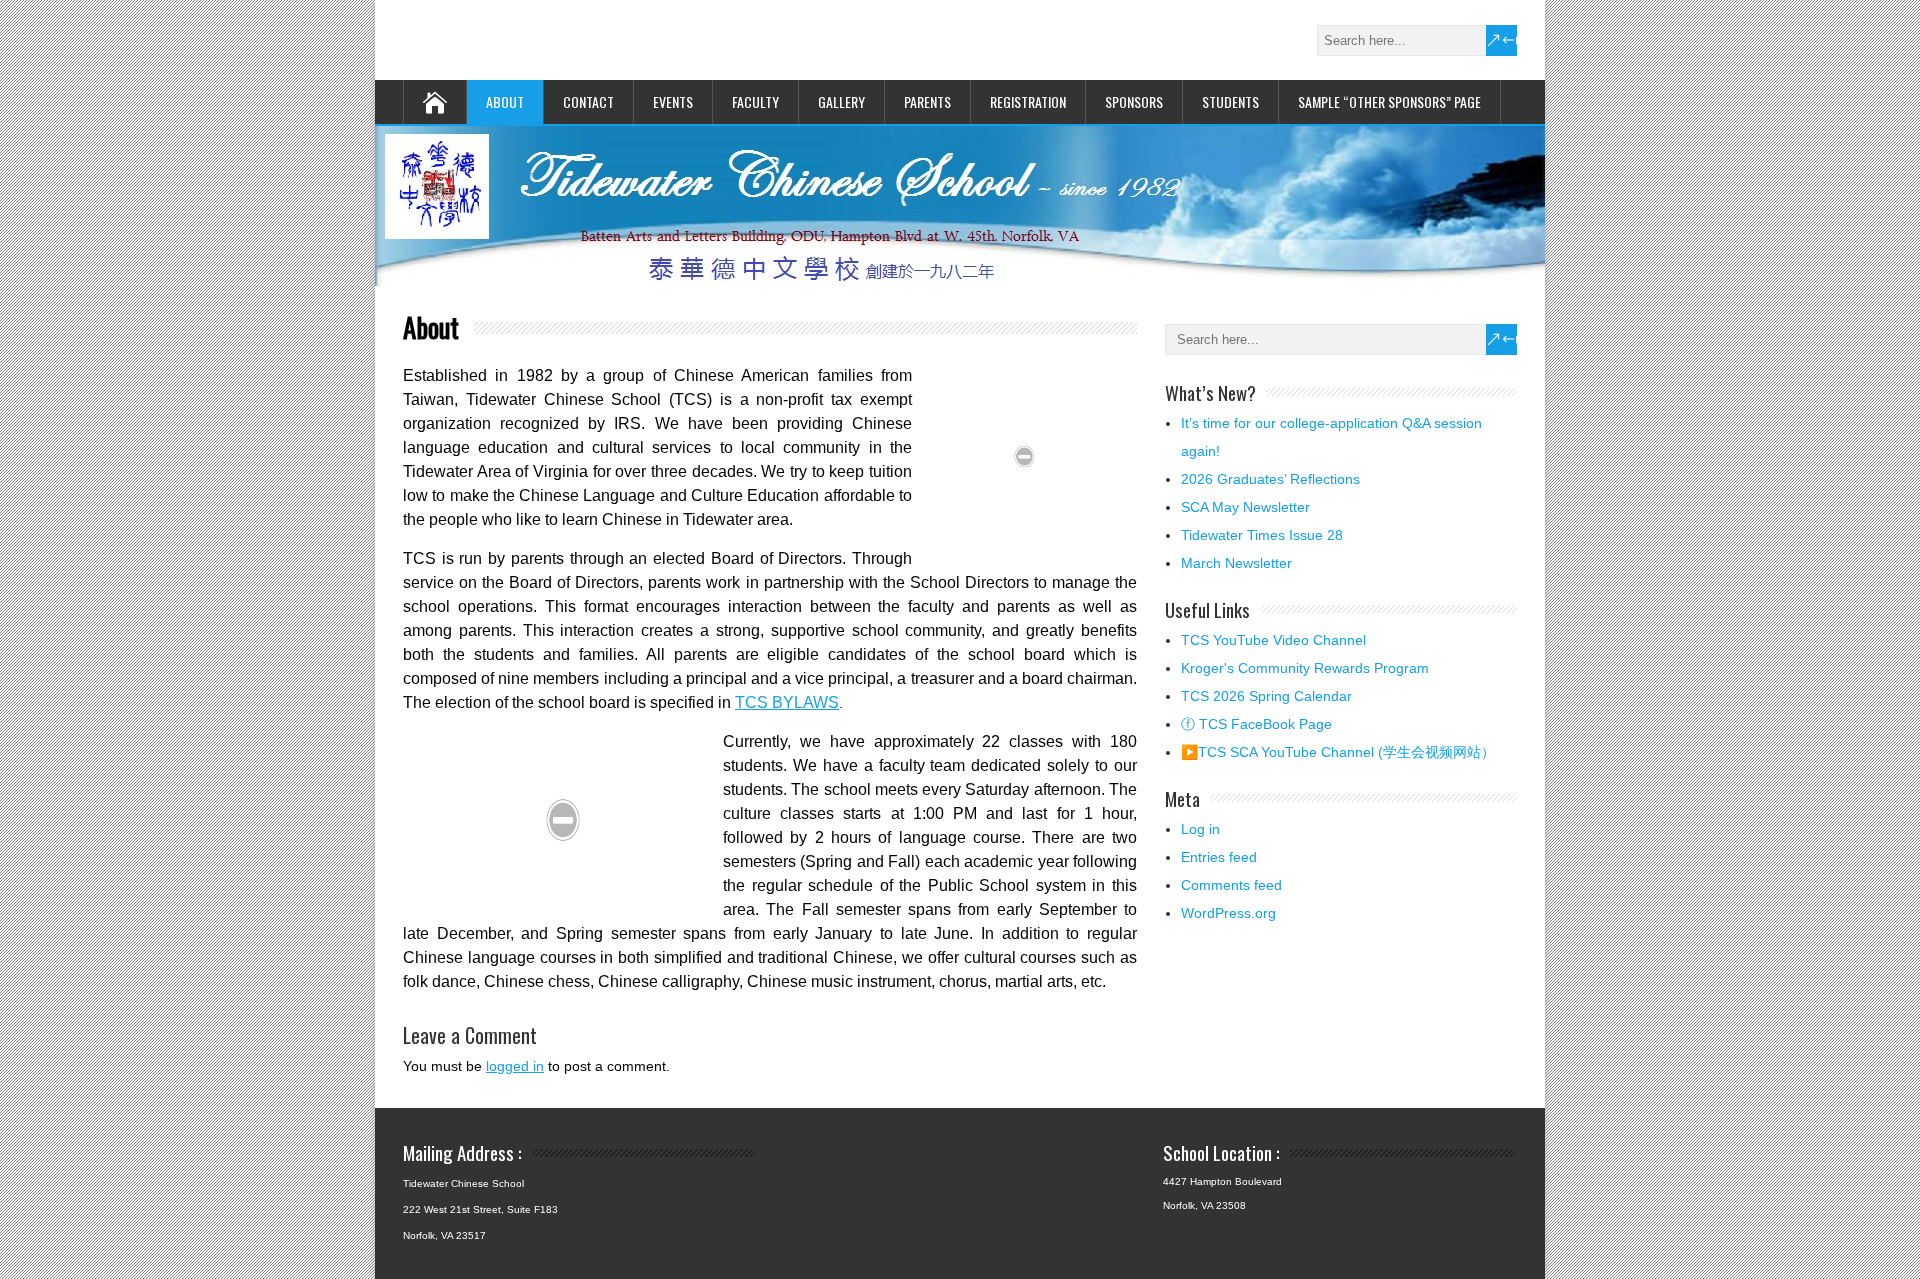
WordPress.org (1228, 913)
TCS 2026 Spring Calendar (1266, 696)
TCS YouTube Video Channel (1273, 640)
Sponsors (1134, 101)
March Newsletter (1236, 563)
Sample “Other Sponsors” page (1389, 101)
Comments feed (1231, 885)
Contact (588, 101)
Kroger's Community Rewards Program (1305, 668)
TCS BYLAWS (787, 702)
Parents (927, 101)
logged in (515, 1066)
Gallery (841, 101)
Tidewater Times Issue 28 (1262, 535)
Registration (1028, 101)
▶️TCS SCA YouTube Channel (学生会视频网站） (1338, 752)
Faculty (755, 101)
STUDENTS (1230, 101)
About (505, 101)
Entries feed (1219, 857)
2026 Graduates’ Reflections (1270, 479)
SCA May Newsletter (1245, 507)
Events (673, 101)
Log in (1200, 829)
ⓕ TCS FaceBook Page (1256, 724)
